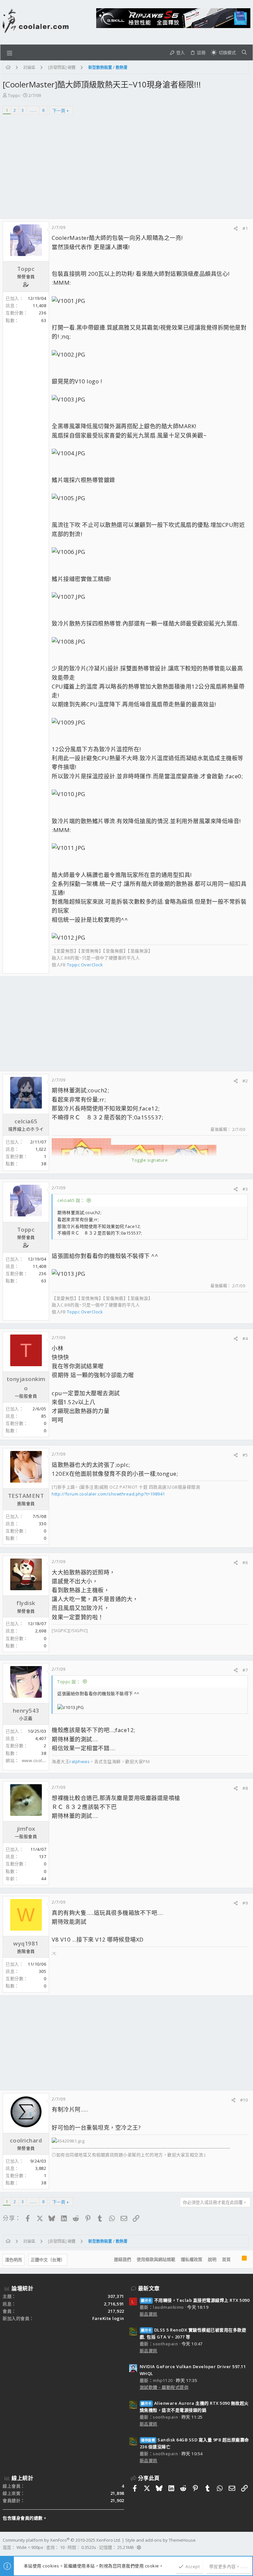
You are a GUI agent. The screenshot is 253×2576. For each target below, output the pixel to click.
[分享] (236, 228)
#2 (245, 1081)
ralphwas (80, 1761)
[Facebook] (247, 2544)
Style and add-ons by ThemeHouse (160, 2540)
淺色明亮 (14, 2260)
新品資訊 (149, 2314)
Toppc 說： (69, 1682)
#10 (244, 2100)
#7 (245, 1670)
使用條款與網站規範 (156, 2259)
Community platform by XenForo (62, 2540)
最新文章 (149, 2288)
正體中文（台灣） (48, 2260)
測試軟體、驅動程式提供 (164, 2387)
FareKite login (108, 2318)
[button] (10, 52)
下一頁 (59, 111)
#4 (245, 1338)
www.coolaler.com (41, 1760)
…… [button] (33, 110)
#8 (245, 1788)
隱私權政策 (192, 2259)
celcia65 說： (71, 1200)
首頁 (226, 2259)
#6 (245, 1562)
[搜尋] (244, 52)
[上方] (236, 2260)
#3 (245, 1189)
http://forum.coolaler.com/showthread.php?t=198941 (108, 1494)
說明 (212, 2259)
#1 (245, 228)
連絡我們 (123, 2259)
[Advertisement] (126, 169)
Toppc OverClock (85, 965)
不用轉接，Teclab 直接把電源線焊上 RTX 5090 (195, 2300)
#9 (245, 1903)
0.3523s (89, 2547)
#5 (245, 1455)
